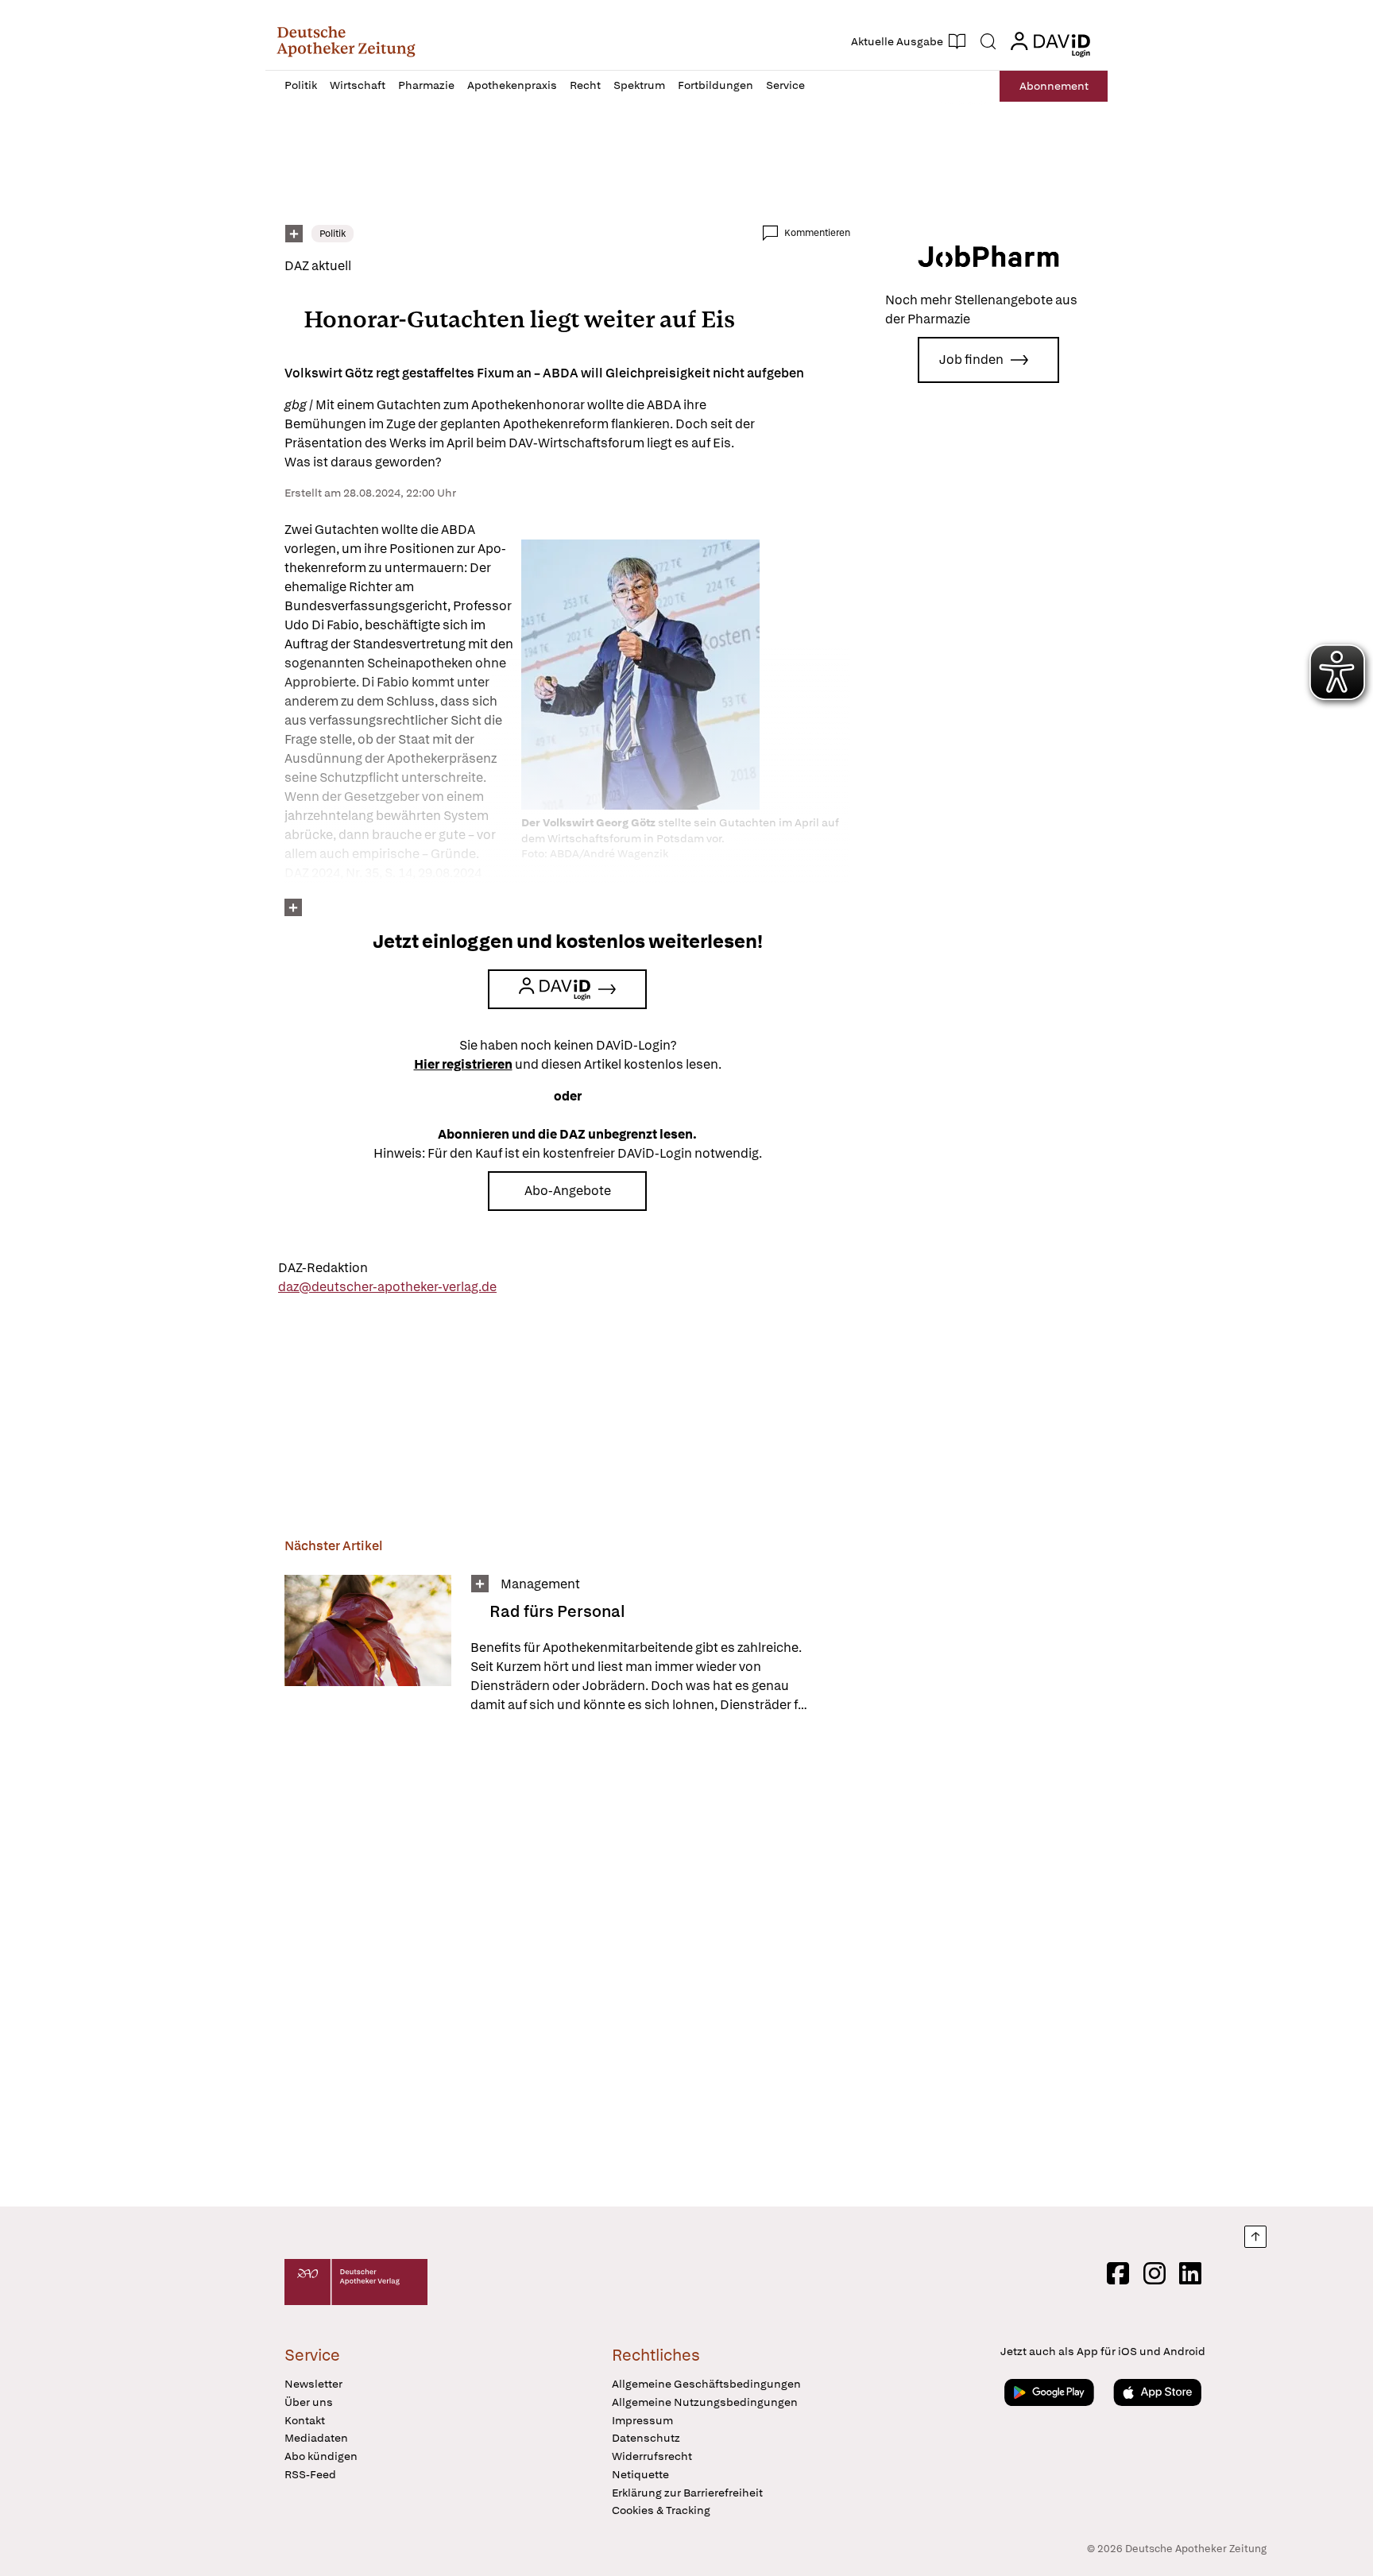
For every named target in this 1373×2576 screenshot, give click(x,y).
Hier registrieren (463, 1064)
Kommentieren (817, 233)
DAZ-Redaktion (323, 1268)
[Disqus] (567, 1963)
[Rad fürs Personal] (368, 1645)
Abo (1054, 86)
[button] (346, 41)
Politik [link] (333, 234)
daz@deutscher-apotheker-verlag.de (387, 1287)
